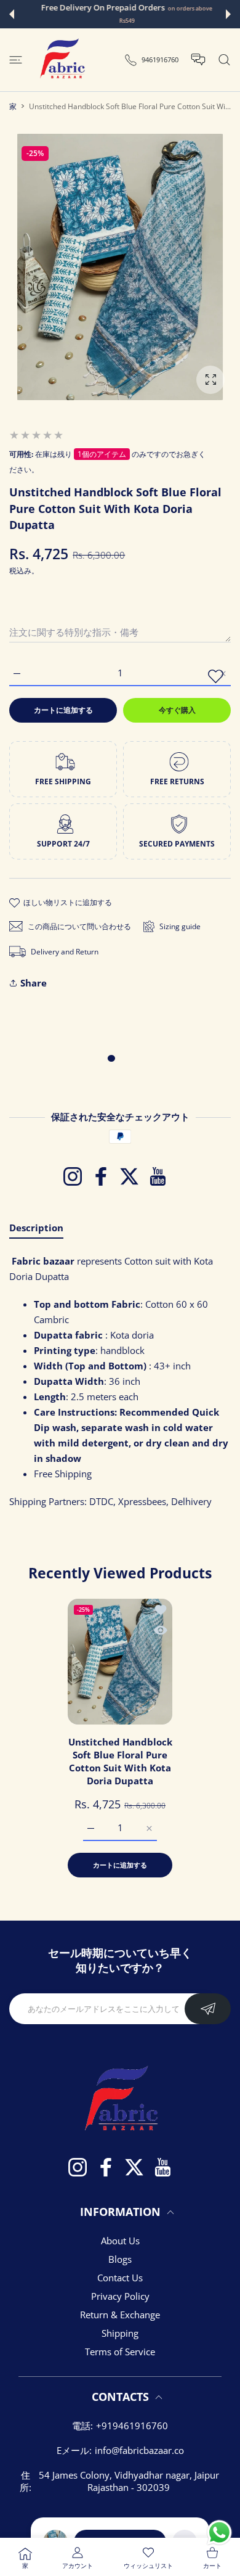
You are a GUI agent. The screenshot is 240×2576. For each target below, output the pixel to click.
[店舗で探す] (224, 60)
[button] (12, 14)
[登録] (208, 2009)
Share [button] (34, 983)
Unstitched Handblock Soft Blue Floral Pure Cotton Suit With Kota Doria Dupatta (120, 1761)
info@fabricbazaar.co (139, 2450)
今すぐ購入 (177, 710)
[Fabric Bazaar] (62, 60)
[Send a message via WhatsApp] (219, 2533)
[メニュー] (16, 60)
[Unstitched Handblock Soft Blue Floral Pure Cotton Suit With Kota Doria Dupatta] (120, 1662)
